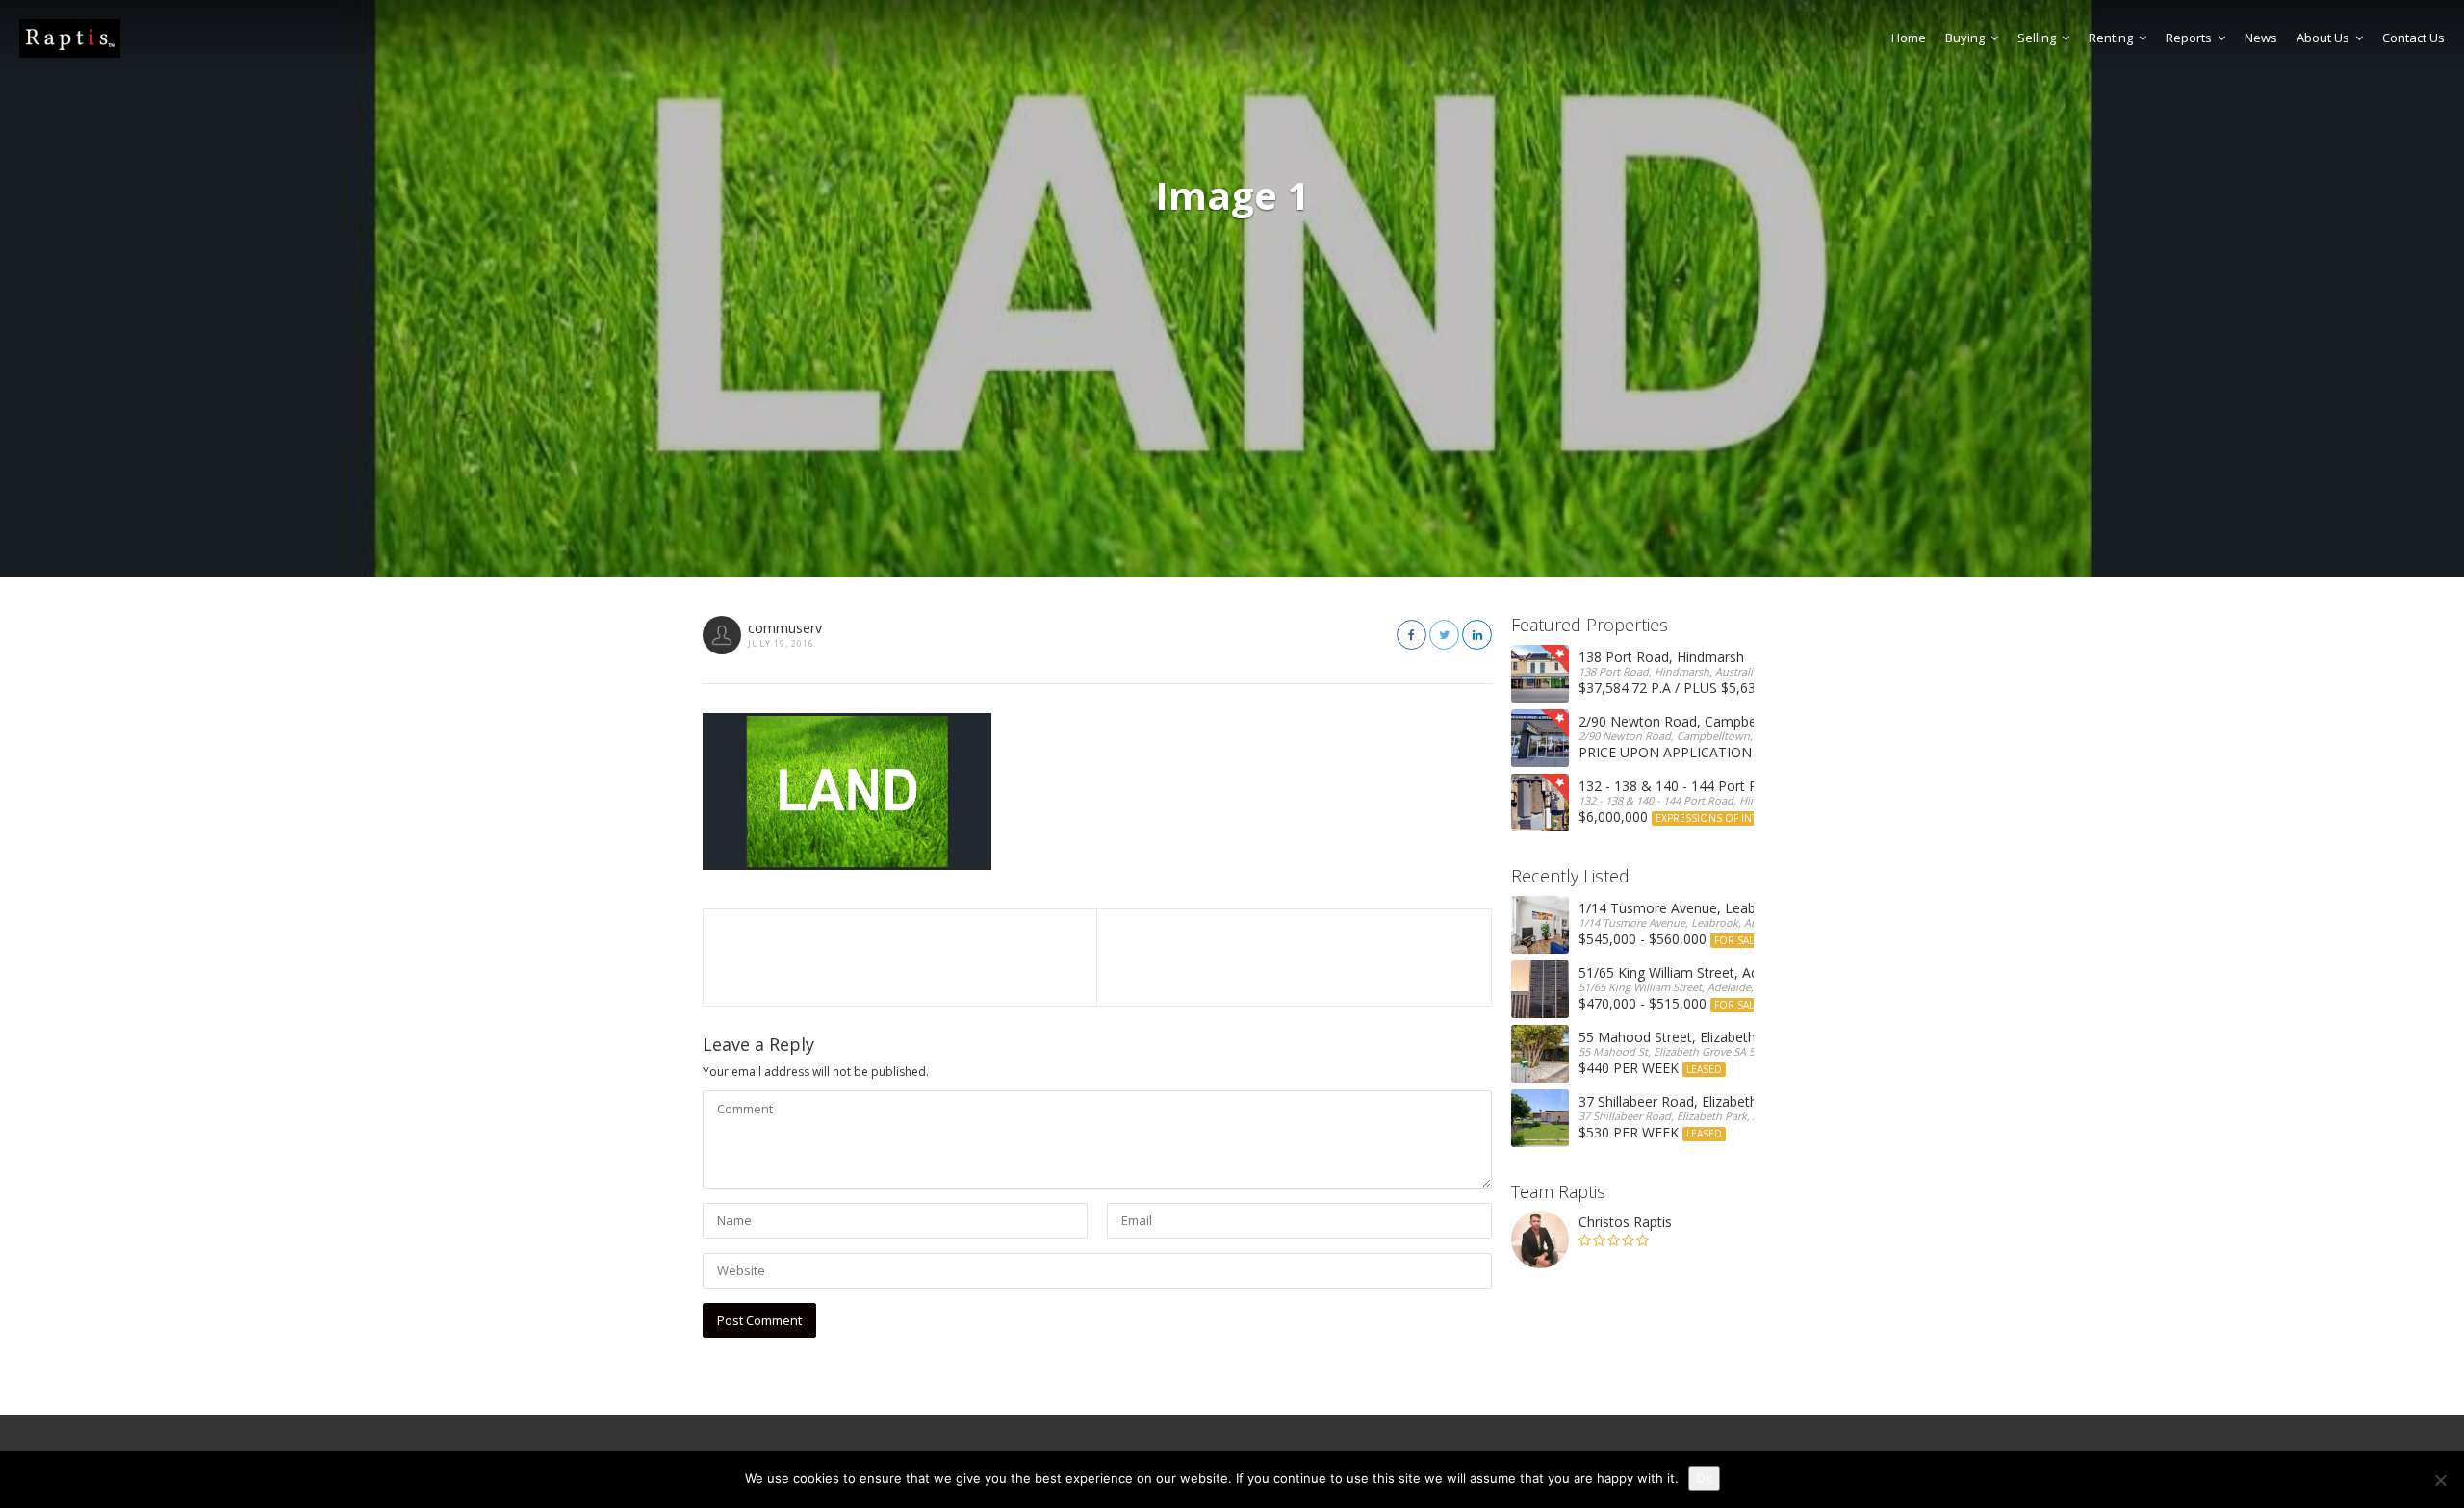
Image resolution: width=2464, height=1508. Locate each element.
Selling (2037, 38)
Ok (1704, 1478)
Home (1909, 38)
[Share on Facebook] (1412, 635)
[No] (2440, 1480)
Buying (1965, 38)
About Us (2323, 38)
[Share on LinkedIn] (1477, 635)
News (2261, 38)
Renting (2111, 38)
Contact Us (2413, 38)
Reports (2189, 38)
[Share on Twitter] (1444, 635)
